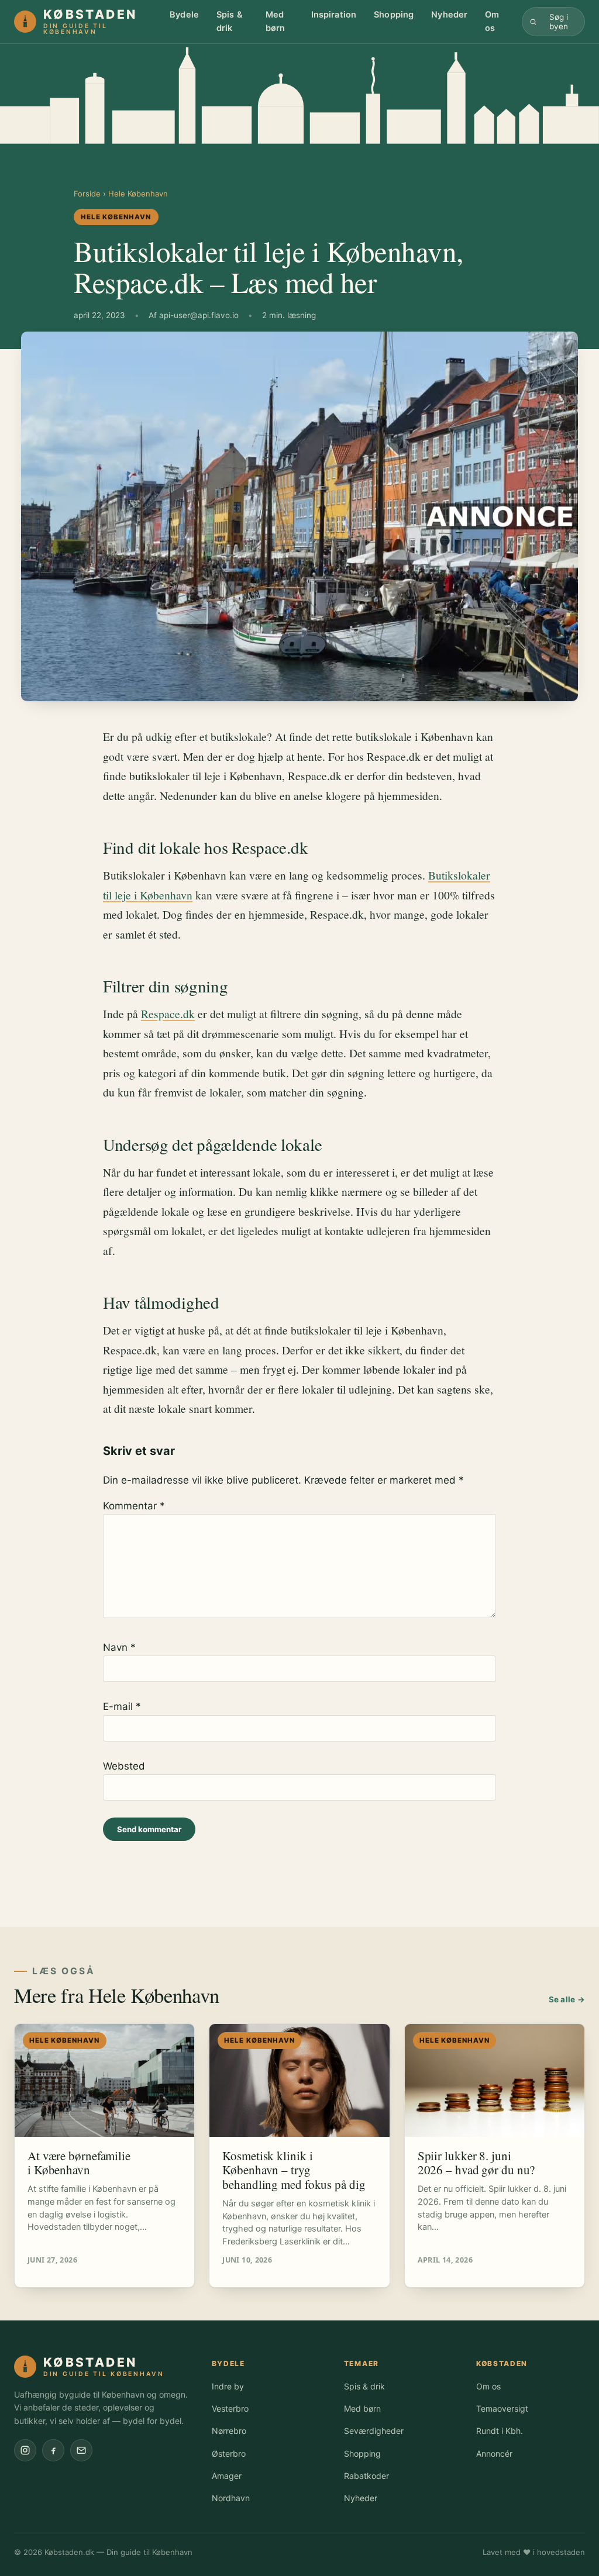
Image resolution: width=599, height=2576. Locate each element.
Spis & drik (230, 21)
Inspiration (334, 15)
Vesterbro (230, 2408)
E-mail (122, 1706)
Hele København (138, 194)
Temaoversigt (502, 2408)
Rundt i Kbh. (500, 2431)
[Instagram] (25, 2450)
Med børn (276, 21)
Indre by (228, 2386)
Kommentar (134, 1506)
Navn (119, 1647)
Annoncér (494, 2453)
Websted (124, 1766)
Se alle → (567, 1999)
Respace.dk (168, 1013)
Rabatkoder (366, 2476)
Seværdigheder (374, 2431)
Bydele (184, 15)
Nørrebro (229, 2431)
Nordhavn (231, 2498)
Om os (492, 21)
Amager (227, 2476)
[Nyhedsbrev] (81, 2450)
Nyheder (449, 15)
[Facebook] (53, 2450)
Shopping (394, 15)
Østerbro (229, 2453)
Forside (87, 194)
